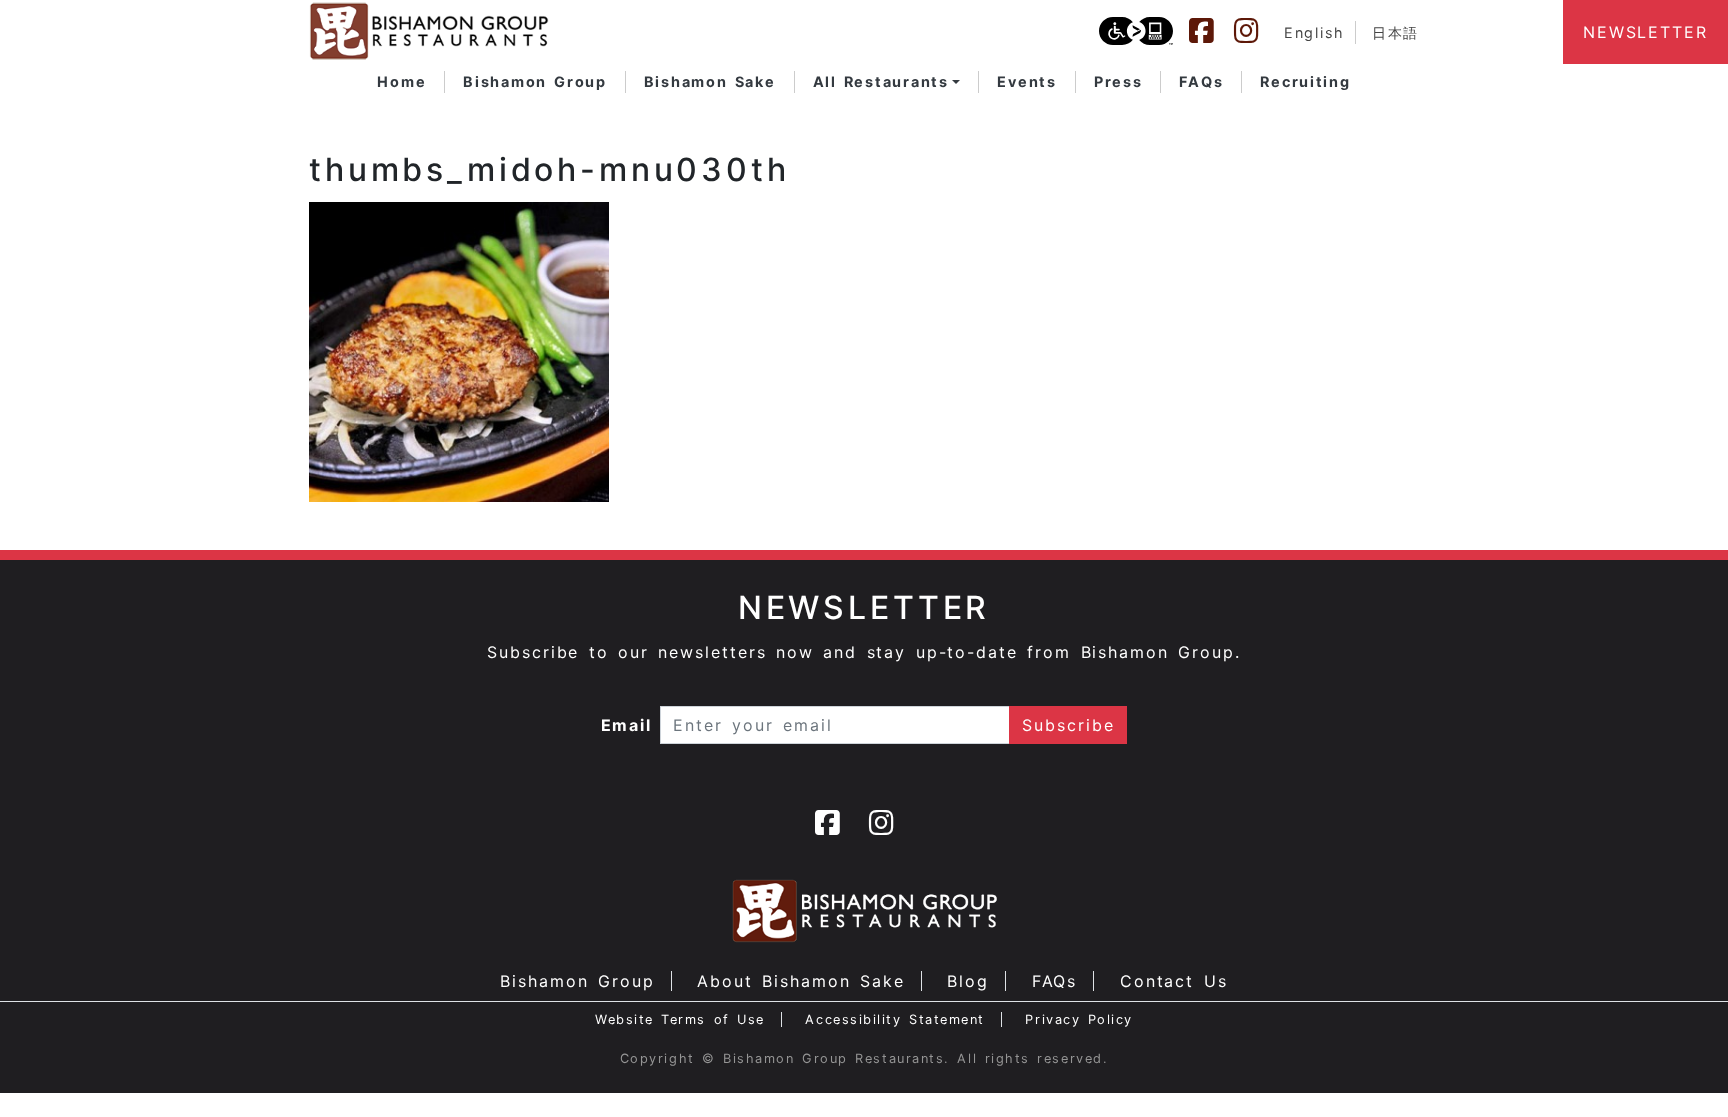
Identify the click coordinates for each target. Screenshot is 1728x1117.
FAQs (1055, 981)
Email (627, 725)
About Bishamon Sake (801, 981)
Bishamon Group (577, 981)
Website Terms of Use (680, 1019)
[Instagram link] (1256, 31)
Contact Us (1174, 981)
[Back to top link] (1678, 1067)
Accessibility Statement (894, 1019)
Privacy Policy (1079, 1019)
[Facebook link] (1211, 31)
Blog (968, 981)
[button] (887, 82)
